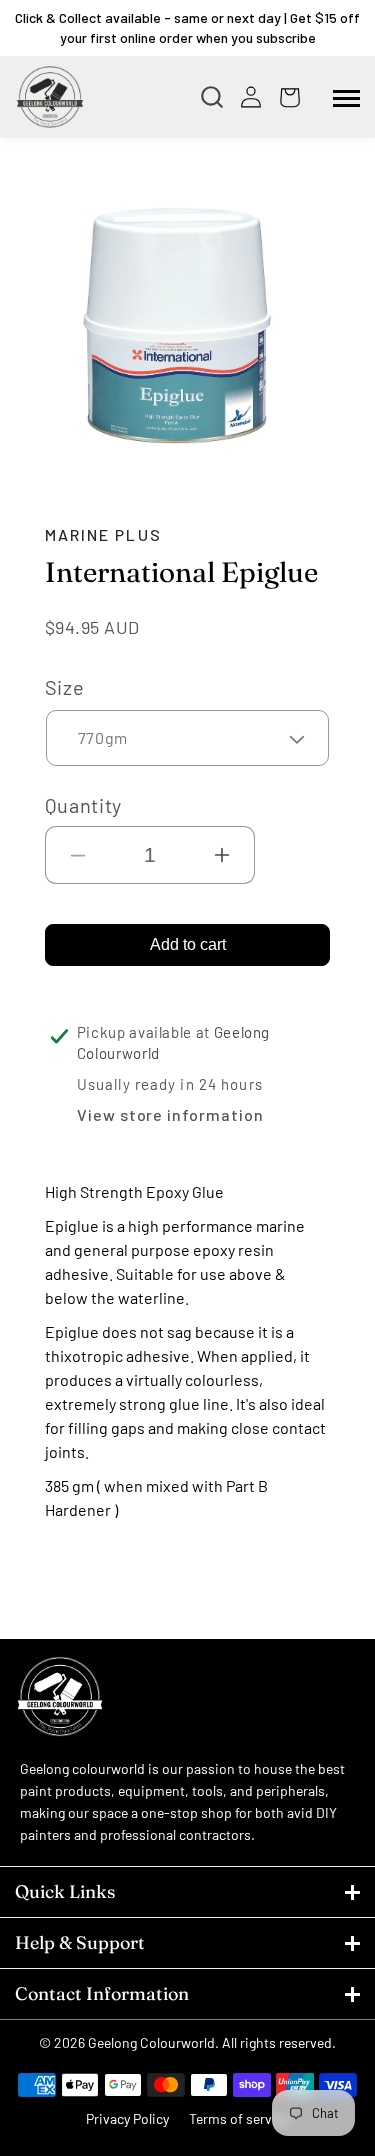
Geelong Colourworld (151, 2042)
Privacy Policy (127, 2118)
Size (65, 687)
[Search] (217, 97)
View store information (170, 1114)
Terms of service (239, 2118)
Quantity (83, 805)
